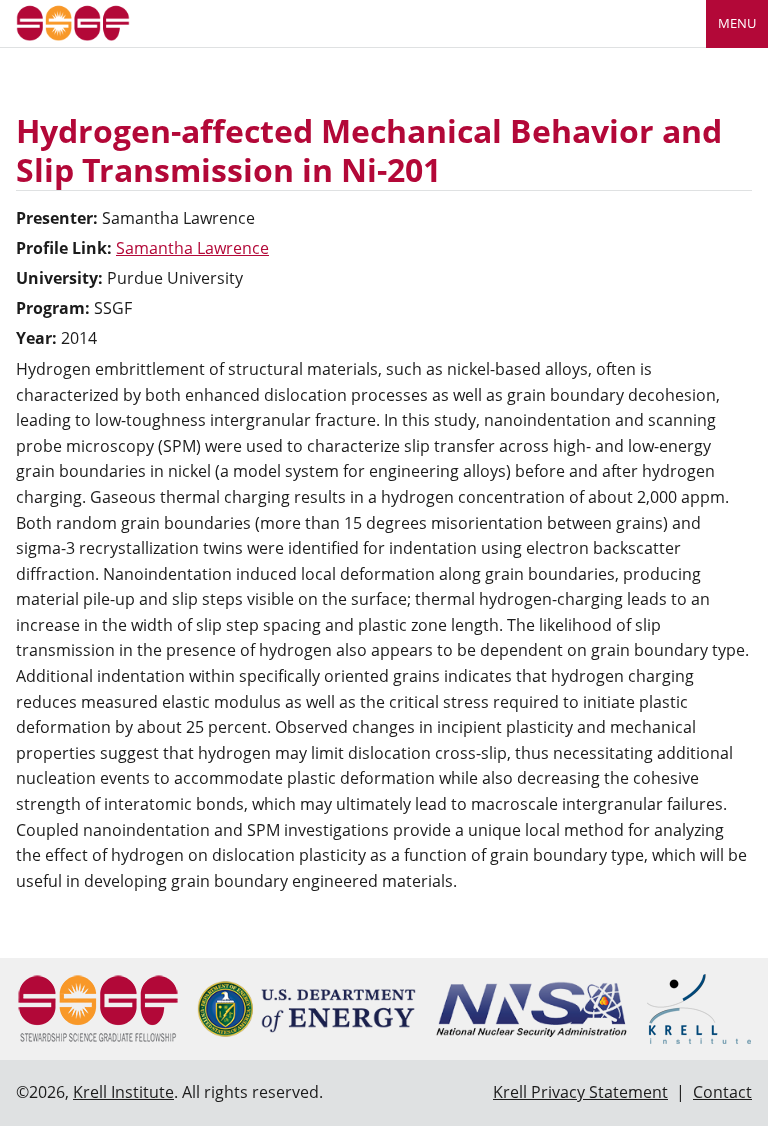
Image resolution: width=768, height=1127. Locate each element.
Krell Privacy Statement (580, 1092)
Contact (722, 1092)
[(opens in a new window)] (306, 1009)
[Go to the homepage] (73, 21)
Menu (737, 23)
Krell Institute (123, 1092)
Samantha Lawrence (192, 248)
